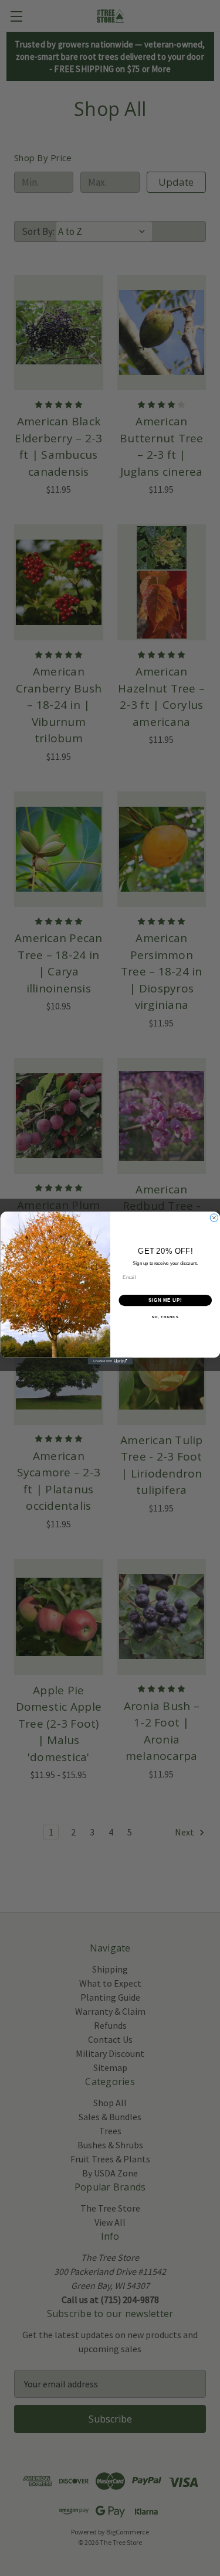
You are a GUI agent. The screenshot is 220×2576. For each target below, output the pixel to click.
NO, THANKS (165, 1317)
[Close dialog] (214, 1218)
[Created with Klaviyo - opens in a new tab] (110, 1362)
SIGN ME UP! (165, 1300)
